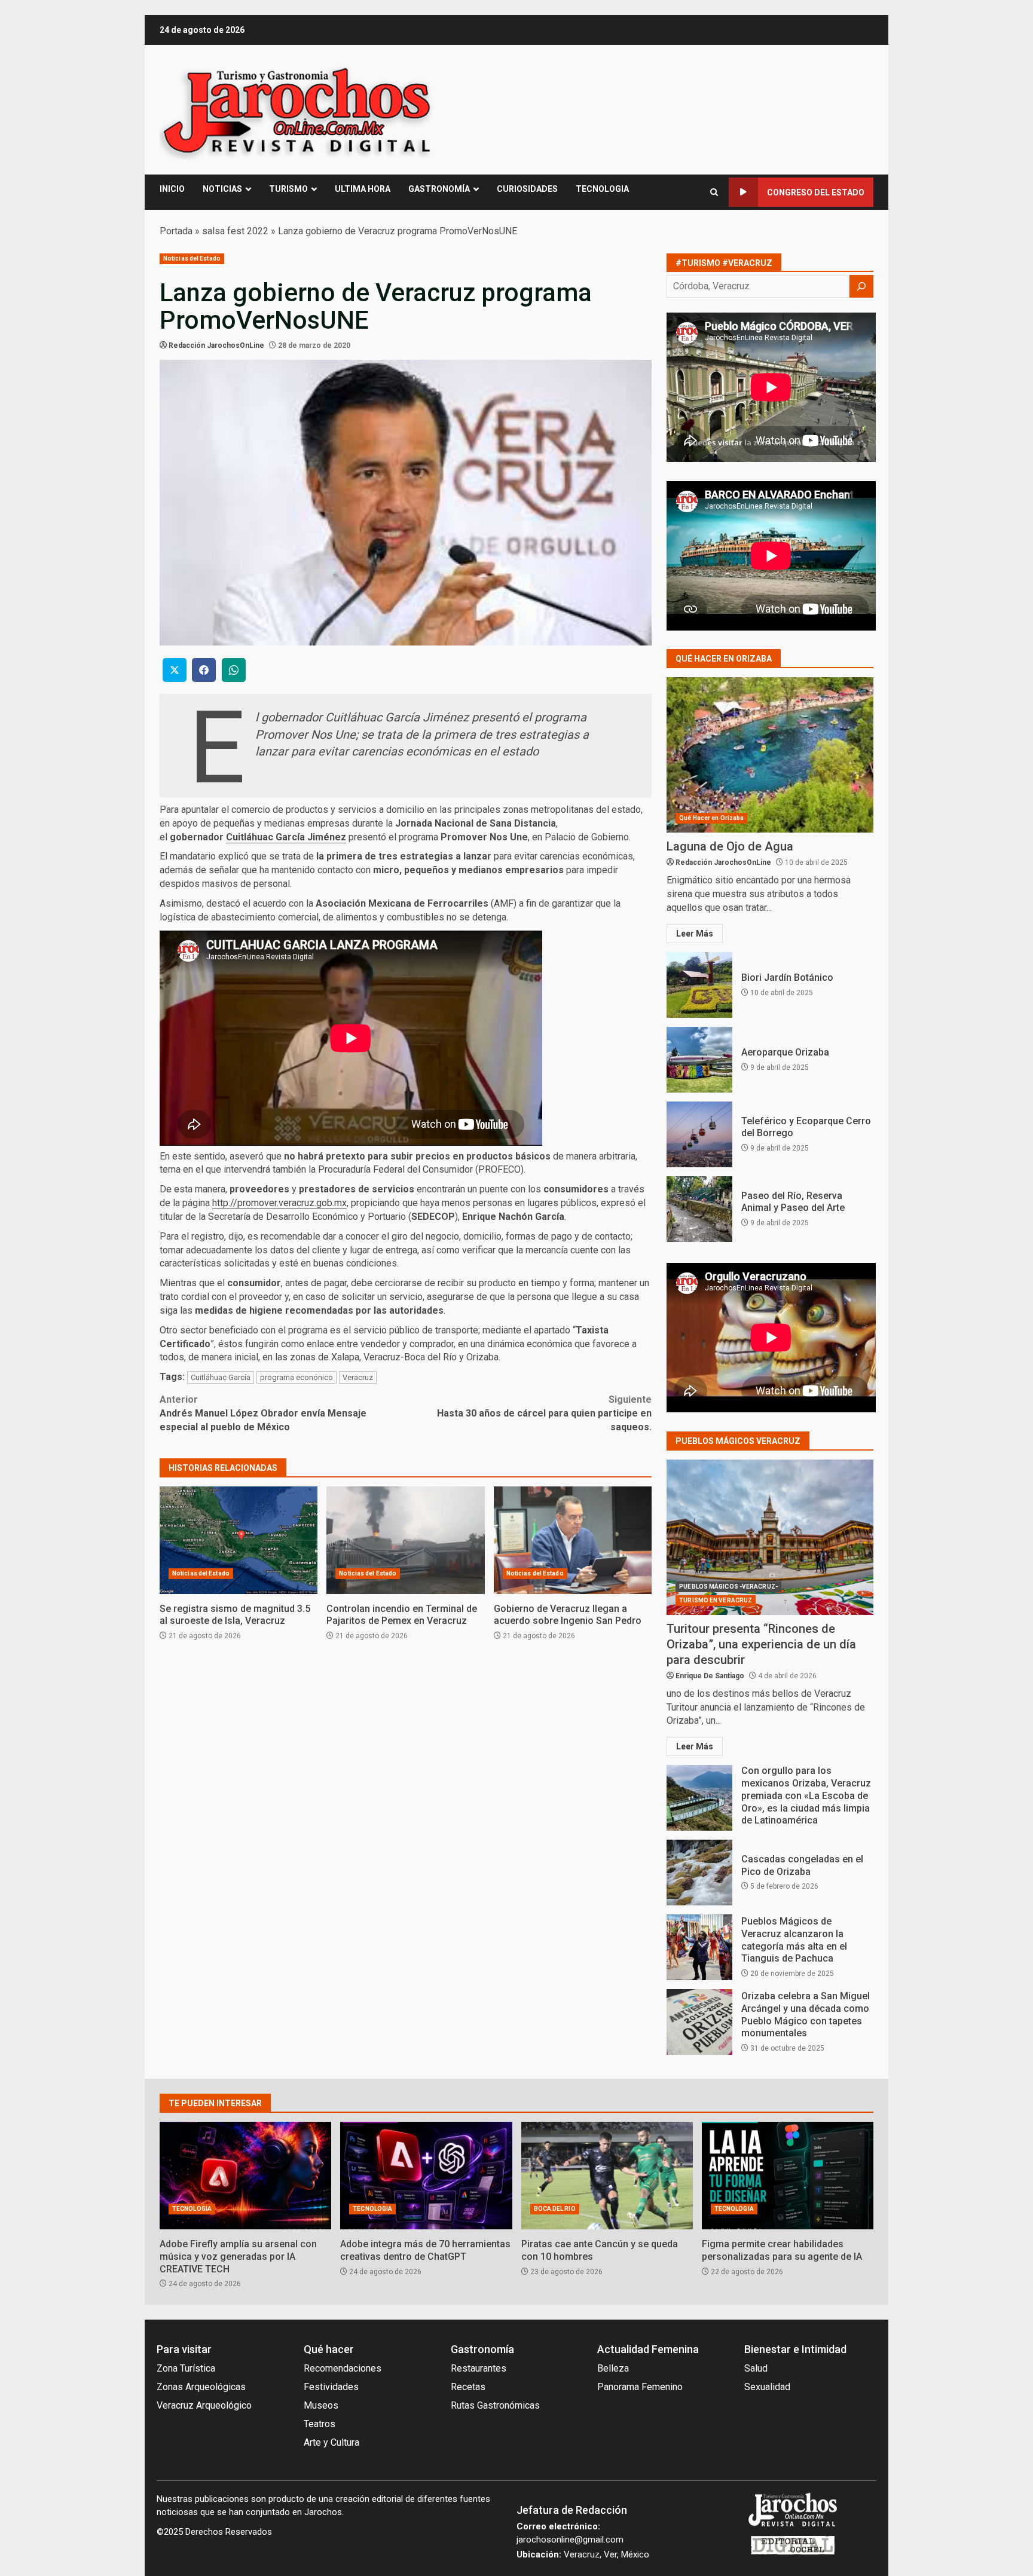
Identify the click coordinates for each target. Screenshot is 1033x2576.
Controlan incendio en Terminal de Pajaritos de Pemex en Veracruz (405, 1540)
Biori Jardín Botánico (699, 985)
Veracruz (358, 1377)
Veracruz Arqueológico (204, 2405)
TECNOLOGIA (602, 189)
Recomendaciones (343, 2368)
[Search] (714, 192)
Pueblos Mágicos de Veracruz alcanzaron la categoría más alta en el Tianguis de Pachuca (699, 1947)
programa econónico (297, 1377)
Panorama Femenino (640, 2387)
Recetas (468, 2387)
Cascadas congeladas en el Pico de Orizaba (699, 1873)
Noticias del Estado (192, 258)
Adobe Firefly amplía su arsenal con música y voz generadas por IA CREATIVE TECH (245, 2176)
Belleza (613, 2368)
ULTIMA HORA (363, 189)
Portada (176, 231)
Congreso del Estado (816, 192)
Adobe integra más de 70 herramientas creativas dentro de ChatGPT (426, 2176)
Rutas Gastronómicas (495, 2405)
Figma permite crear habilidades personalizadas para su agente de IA (788, 2176)
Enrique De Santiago (710, 1676)
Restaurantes (479, 2368)
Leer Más (695, 934)
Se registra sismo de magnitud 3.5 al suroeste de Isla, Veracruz (239, 1540)
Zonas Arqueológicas (201, 2387)
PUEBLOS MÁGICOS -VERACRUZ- (728, 1587)
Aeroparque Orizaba (699, 1060)
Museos (321, 2405)
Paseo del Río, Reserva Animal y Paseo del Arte (699, 1209)
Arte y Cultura (331, 2442)
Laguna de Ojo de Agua (770, 755)
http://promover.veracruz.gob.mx (279, 1203)
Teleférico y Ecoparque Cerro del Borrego (699, 1134)
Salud (756, 2368)
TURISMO (288, 189)
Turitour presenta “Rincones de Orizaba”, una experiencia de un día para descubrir (770, 1537)
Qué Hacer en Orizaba (711, 818)
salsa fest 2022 (235, 231)
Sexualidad (767, 2387)
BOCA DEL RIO (555, 2209)
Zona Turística (186, 2368)
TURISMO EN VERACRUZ (716, 1600)
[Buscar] (861, 286)
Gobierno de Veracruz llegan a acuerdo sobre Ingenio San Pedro (573, 1540)
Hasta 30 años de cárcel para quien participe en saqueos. (544, 1413)
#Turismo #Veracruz (724, 263)
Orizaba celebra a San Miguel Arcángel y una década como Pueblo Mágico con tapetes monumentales (699, 2022)
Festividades (331, 2387)
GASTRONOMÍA (439, 189)
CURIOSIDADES (527, 189)
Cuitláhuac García (221, 1377)
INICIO (172, 189)
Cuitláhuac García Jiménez (286, 837)
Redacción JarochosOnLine (216, 345)
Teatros (320, 2424)
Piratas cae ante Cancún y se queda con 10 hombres (607, 2176)
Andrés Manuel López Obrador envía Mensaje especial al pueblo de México (263, 1413)
